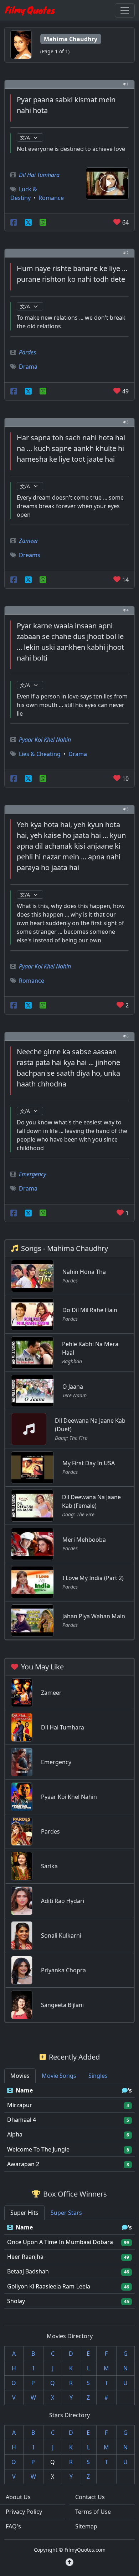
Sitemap (86, 2526)
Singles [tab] (98, 2076)
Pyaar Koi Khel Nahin (45, 740)
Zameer (29, 541)
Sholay (16, 2301)
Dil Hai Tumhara (39, 175)
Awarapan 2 (23, 2164)
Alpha (15, 2134)
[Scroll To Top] (69, 2562)
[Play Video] (107, 183)
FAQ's (13, 2526)
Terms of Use (93, 2512)
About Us (18, 2497)
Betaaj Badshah (28, 2271)
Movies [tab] (20, 2076)
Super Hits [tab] (24, 2213)
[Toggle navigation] (125, 10)
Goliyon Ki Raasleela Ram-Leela (49, 2286)
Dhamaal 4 (22, 2120)
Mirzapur (20, 2105)
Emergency (32, 1174)
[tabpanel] (69, 2127)
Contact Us (90, 2497)
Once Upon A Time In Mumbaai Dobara (60, 2242)
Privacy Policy (24, 2512)
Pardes (27, 352)
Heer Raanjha (25, 2257)
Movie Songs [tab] (59, 2076)
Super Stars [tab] (66, 2213)
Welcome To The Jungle (38, 2149)
